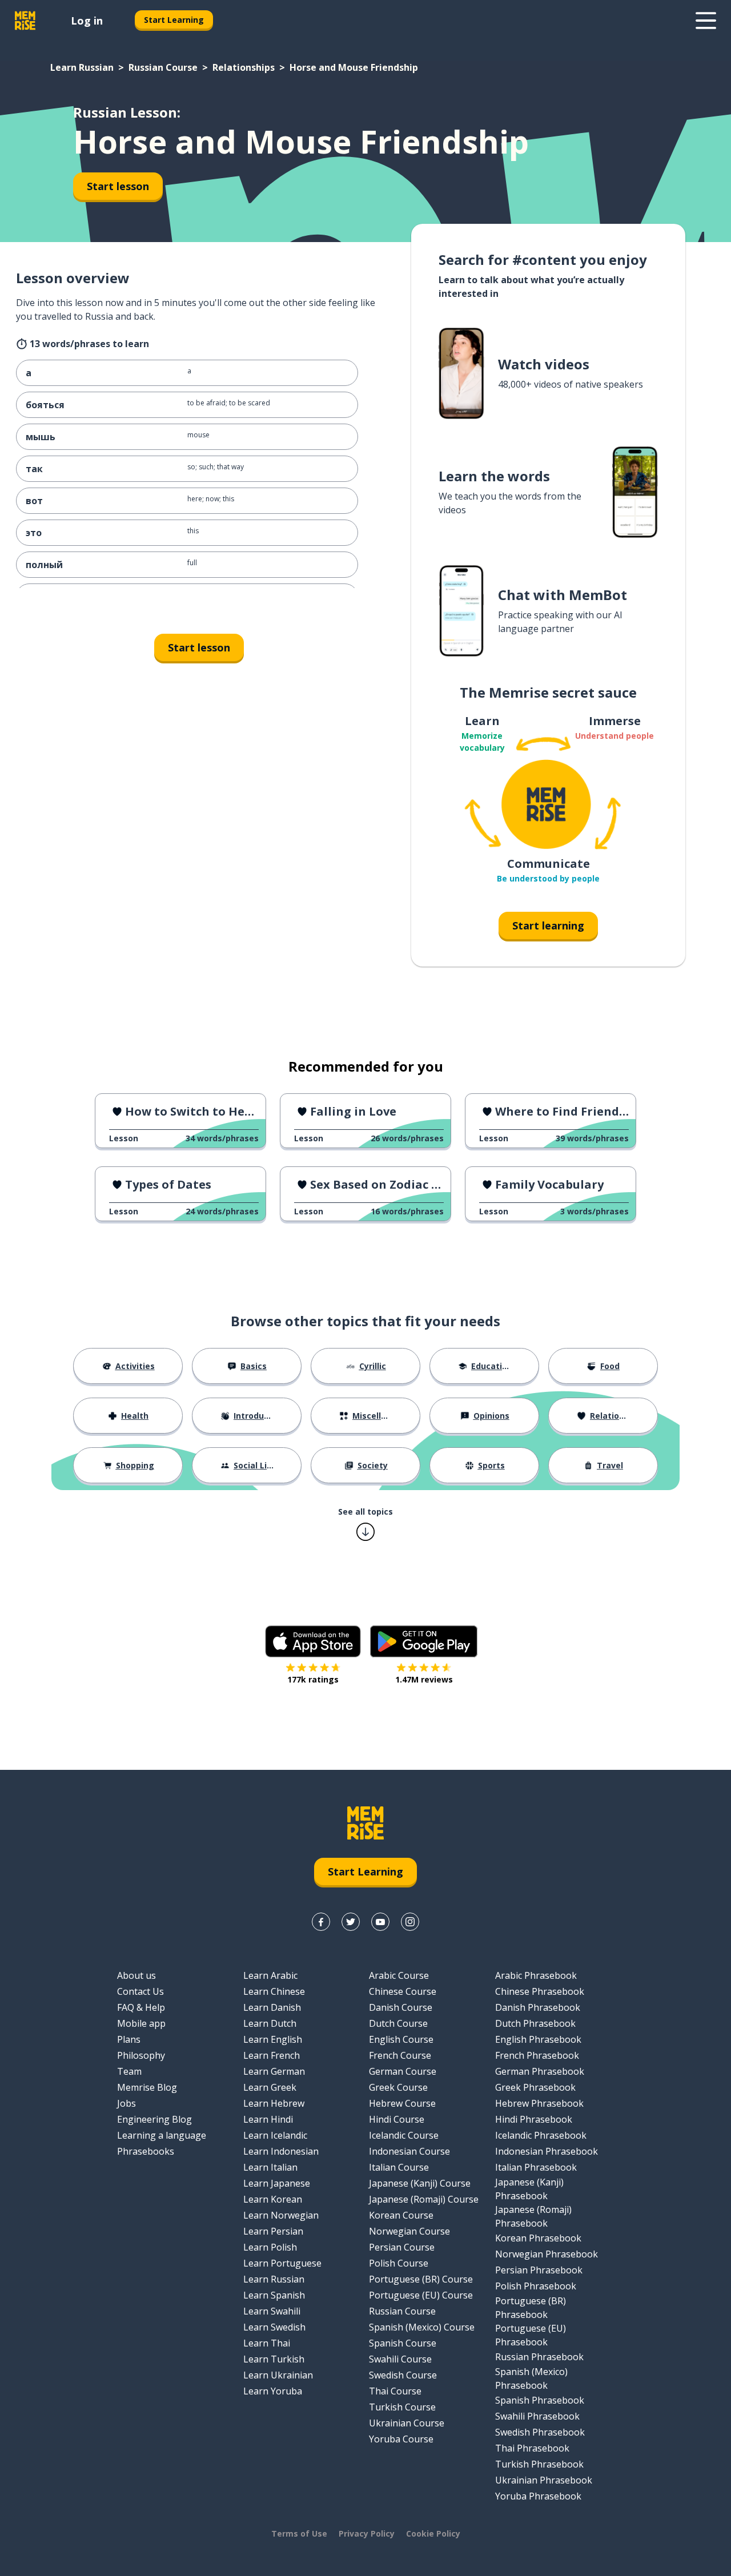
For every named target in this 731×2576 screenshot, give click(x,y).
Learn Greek (270, 2087)
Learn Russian (82, 67)
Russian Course (163, 67)
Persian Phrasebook (539, 2270)
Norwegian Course (409, 2231)
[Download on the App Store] (313, 1641)
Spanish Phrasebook (540, 2400)
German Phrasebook (540, 2071)
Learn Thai (267, 2343)
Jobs (126, 2103)
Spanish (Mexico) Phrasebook (531, 2378)
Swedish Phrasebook (540, 2432)
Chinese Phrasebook (540, 1991)
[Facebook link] (321, 1922)
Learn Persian (273, 2231)
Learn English (273, 2039)
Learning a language (162, 2135)
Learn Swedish (274, 2327)
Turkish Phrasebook (539, 2464)
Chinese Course (403, 1991)
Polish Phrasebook (536, 2286)
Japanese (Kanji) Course (420, 2183)
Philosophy (141, 2055)
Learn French (272, 2055)
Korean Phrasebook (538, 2238)
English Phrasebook (538, 2039)
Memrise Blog (147, 2087)
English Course (401, 2039)
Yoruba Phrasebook (538, 2496)
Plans (129, 2039)
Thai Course (395, 2391)
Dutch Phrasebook (535, 2023)
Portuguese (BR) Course (421, 2279)
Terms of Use (299, 2533)
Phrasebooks (146, 2151)
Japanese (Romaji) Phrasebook (533, 2216)
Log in (87, 21)
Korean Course (401, 2215)
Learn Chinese (274, 1991)
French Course (400, 2055)
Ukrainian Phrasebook (544, 2480)
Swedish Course (403, 2375)
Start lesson (118, 186)
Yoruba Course (401, 2439)
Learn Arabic (270, 1975)
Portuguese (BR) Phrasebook (531, 2308)
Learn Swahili (272, 2311)
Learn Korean (273, 2199)
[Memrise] (25, 21)
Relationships (244, 67)
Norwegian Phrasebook (547, 2254)
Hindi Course (397, 2119)
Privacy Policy (367, 2533)
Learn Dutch (270, 2023)
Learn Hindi (268, 2119)
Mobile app (141, 2023)
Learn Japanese (277, 2183)
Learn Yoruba (273, 2391)
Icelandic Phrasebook (541, 2135)
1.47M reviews (424, 1679)
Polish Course (399, 2263)
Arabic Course (399, 1975)
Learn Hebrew (274, 2103)
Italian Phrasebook (536, 2167)
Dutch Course (398, 2023)
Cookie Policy (433, 2533)
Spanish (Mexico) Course (422, 2327)
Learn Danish (272, 2007)
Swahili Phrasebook (537, 2416)
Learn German (274, 2071)
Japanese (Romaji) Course (424, 2199)
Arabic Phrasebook (536, 1975)
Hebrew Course (402, 2103)
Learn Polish (270, 2247)
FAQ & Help (141, 2007)
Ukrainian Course (407, 2423)
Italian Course (399, 2167)
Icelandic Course (404, 2135)
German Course (403, 2071)
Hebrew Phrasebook (539, 2103)
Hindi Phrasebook (534, 2119)
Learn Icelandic (275, 2135)
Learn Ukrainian (278, 2375)
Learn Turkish (274, 2359)
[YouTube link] (380, 1922)
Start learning (548, 925)
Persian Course (402, 2247)
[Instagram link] (410, 1922)
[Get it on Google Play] (424, 1641)
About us (136, 1975)
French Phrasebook (537, 2055)
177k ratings (313, 1679)
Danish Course (401, 2007)
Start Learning (174, 20)
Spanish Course (403, 2343)
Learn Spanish (274, 2295)
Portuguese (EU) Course (421, 2295)
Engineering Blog (154, 2119)
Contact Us (140, 1991)
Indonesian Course (409, 2151)
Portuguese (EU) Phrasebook (531, 2335)
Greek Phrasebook (535, 2087)
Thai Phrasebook (532, 2448)
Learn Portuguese (282, 2263)
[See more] (706, 21)
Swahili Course (400, 2359)
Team (129, 2071)
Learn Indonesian (281, 2151)
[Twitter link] (351, 1922)
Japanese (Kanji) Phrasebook (529, 2189)
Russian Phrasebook (539, 2357)
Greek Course (398, 2087)
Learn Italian (270, 2167)
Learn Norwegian (281, 2215)
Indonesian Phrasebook (547, 2151)
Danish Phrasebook (538, 2007)
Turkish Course (402, 2407)
